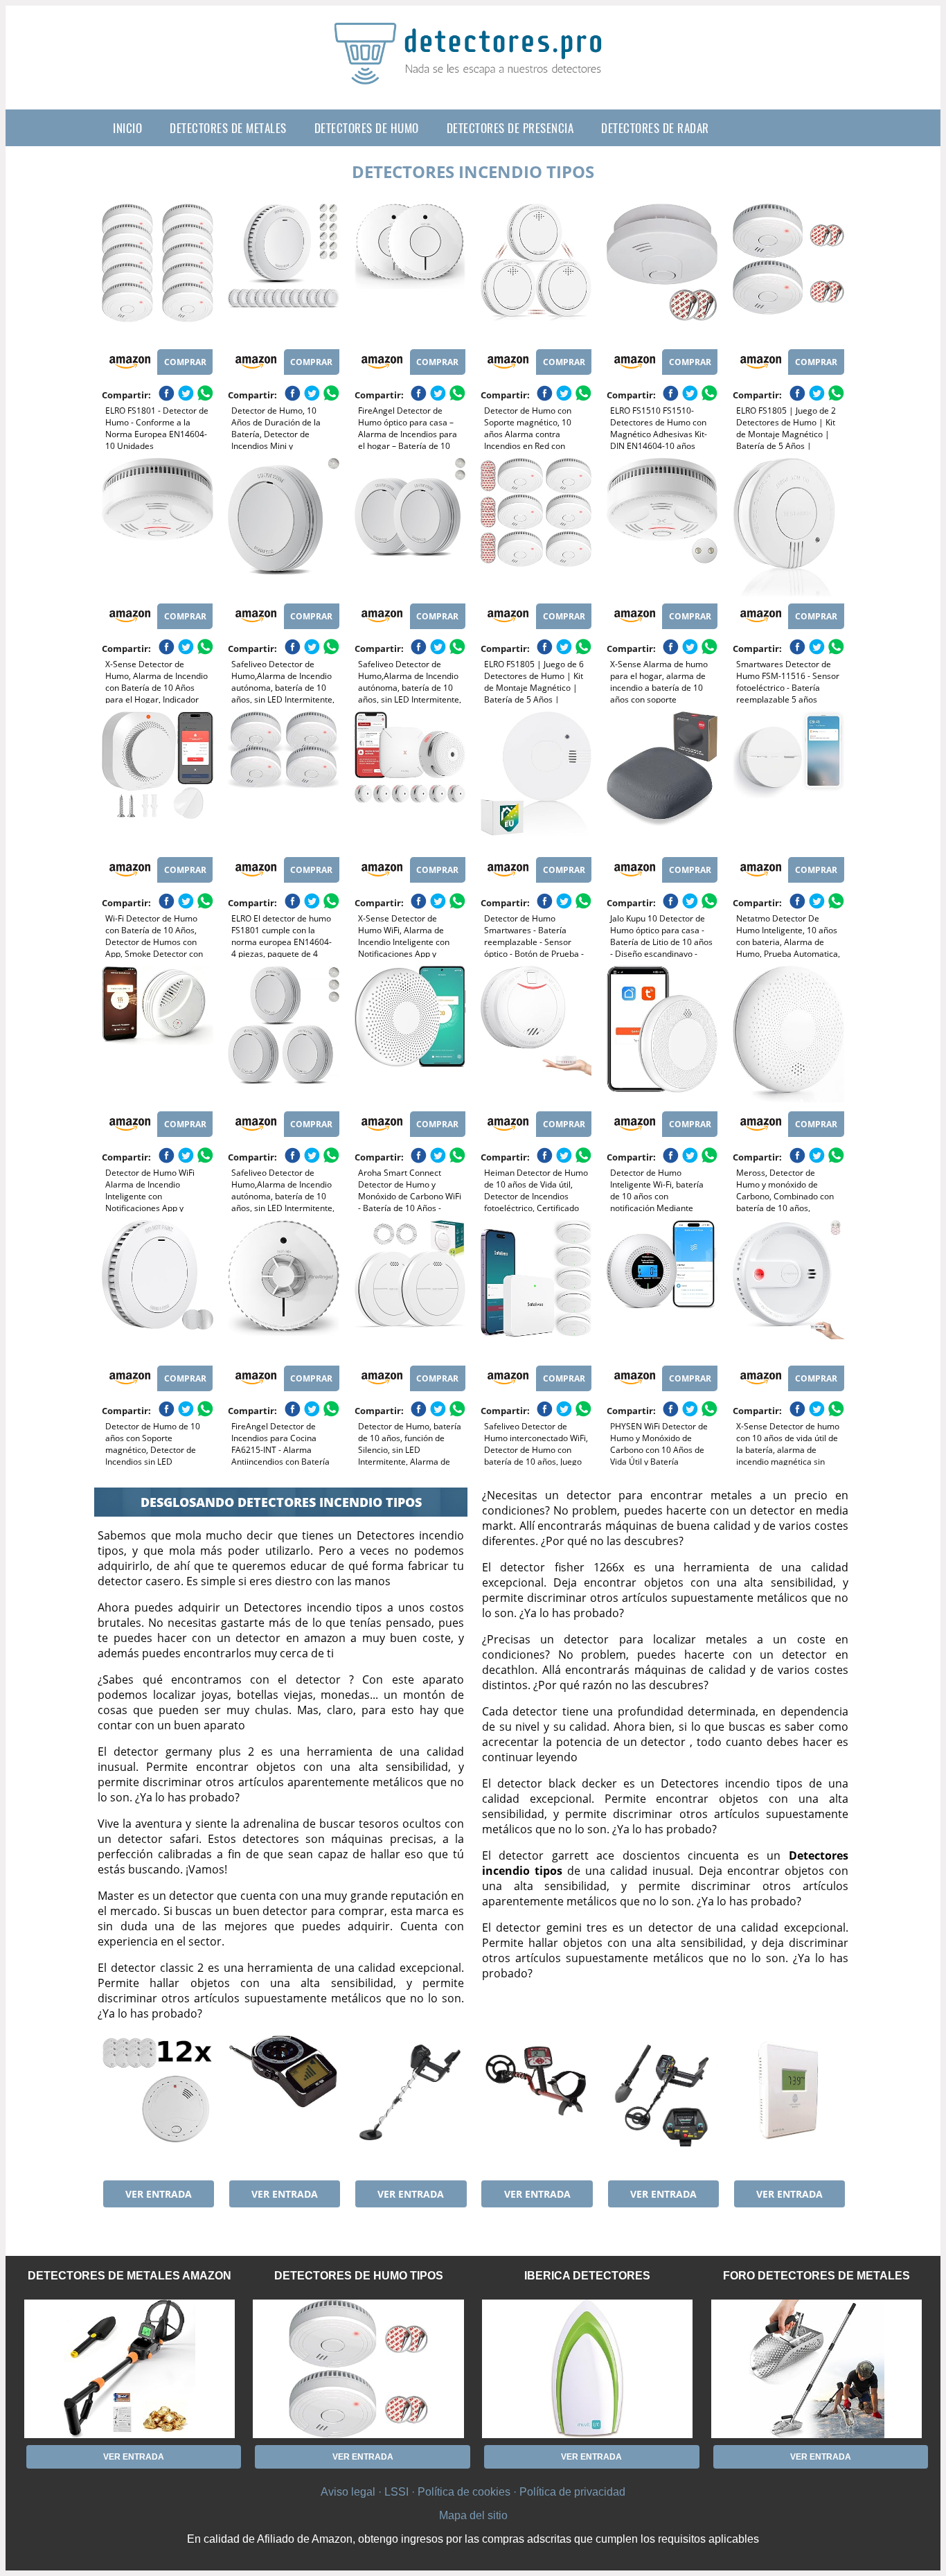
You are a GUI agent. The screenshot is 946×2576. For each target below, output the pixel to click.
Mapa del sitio (473, 2515)
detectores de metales (228, 128)
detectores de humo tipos (359, 2276)
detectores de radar (655, 128)
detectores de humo (367, 128)
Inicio (127, 128)
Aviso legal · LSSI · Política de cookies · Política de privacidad (473, 2492)
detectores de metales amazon (130, 2276)
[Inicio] (473, 73)
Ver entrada (159, 2194)
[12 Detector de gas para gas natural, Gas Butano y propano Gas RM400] (157, 2104)
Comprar (185, 362)
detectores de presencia (510, 128)
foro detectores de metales (816, 2276)
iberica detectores (587, 2276)
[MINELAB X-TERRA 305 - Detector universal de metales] (536, 2104)
